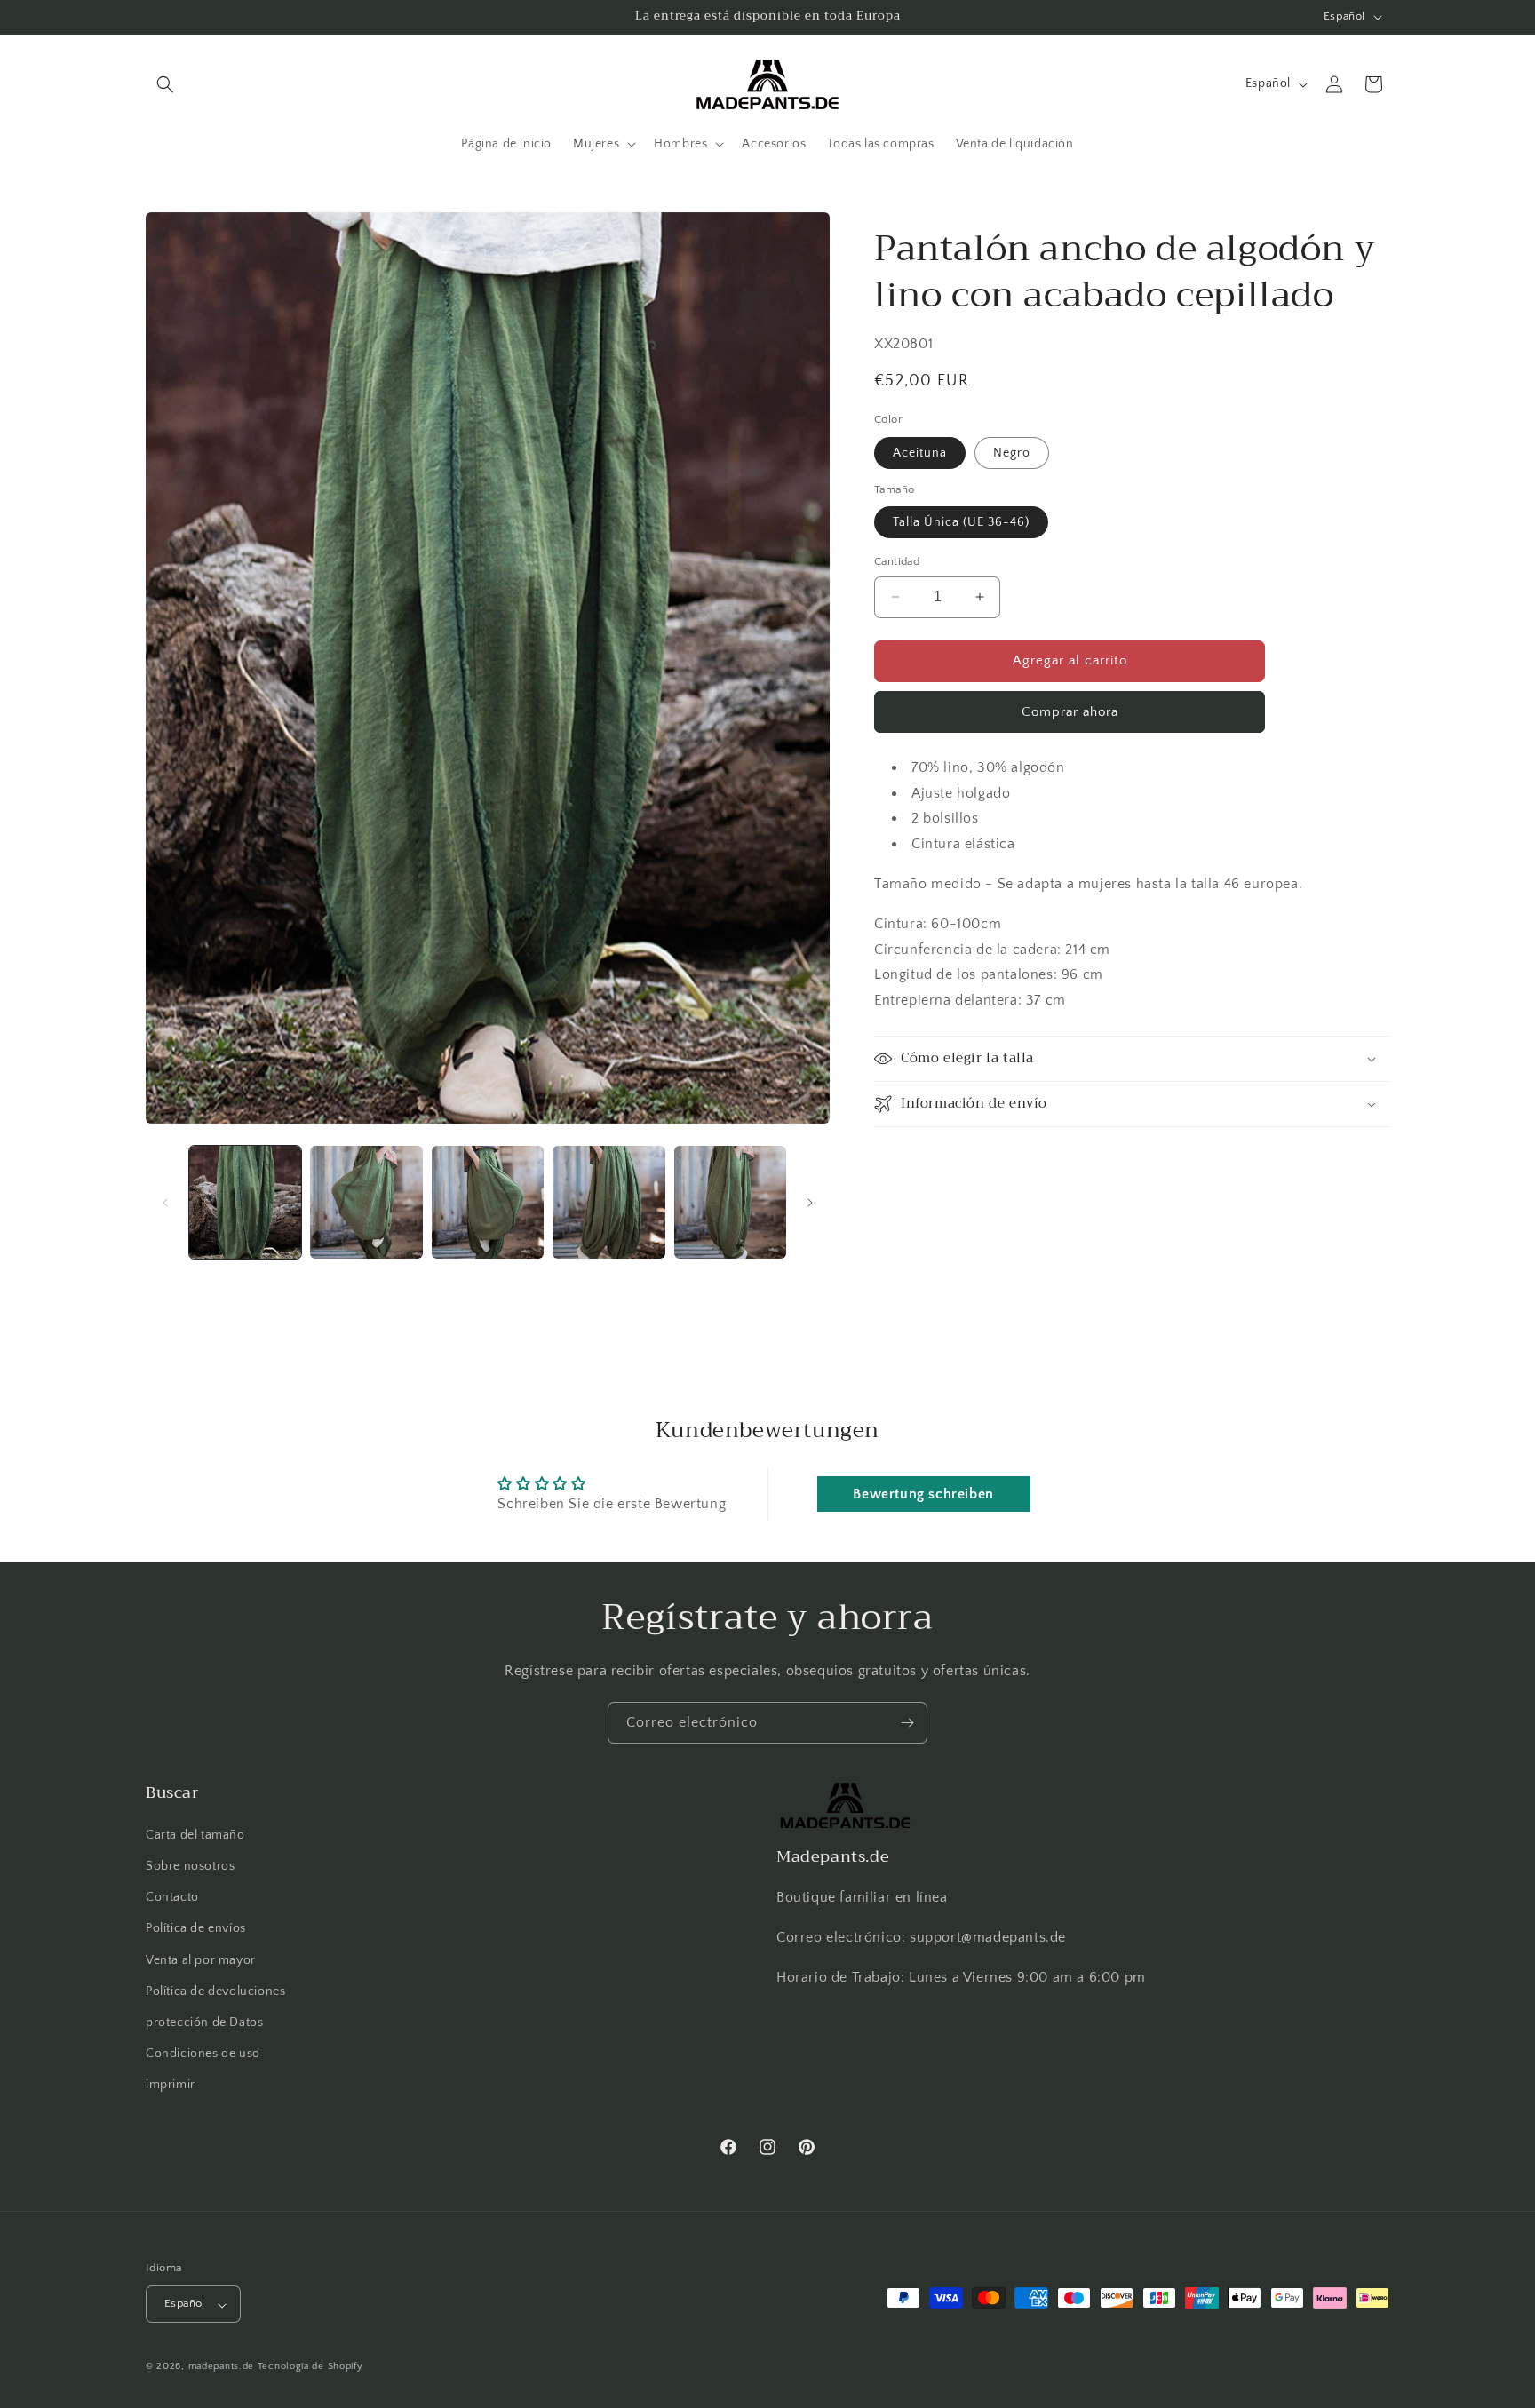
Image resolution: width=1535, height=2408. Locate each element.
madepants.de (221, 2367)
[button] (165, 84)
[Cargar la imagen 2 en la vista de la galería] (366, 1202)
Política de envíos (196, 1928)
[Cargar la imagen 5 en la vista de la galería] (730, 1202)
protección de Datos (204, 2023)
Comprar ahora (1070, 712)
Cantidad (897, 561)
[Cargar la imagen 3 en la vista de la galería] (488, 1202)
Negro (1012, 453)
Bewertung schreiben (923, 1493)
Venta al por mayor (201, 1959)
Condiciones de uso (203, 2054)
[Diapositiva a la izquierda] (165, 1203)
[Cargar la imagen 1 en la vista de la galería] (245, 1202)
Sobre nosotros (190, 1866)
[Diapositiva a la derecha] (810, 1203)
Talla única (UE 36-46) (961, 522)
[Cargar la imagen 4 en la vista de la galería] (608, 1202)
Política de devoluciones (215, 1991)
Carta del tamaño (195, 1835)
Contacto (172, 1897)
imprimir (171, 2085)
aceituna (920, 453)
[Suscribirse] (907, 1723)
